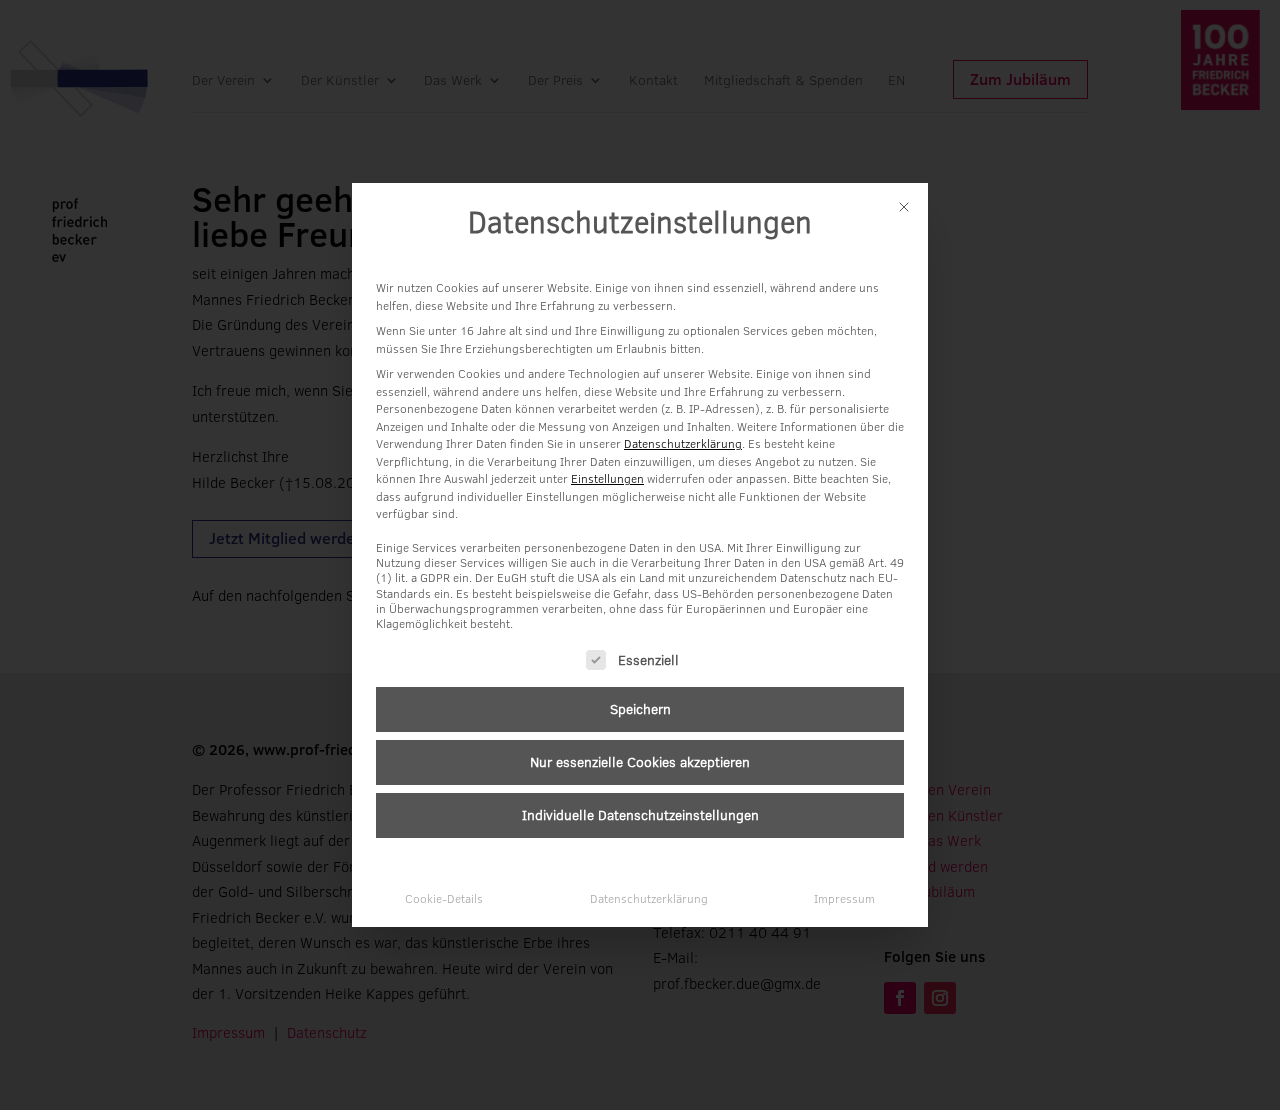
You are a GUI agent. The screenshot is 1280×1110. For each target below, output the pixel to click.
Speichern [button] (640, 709)
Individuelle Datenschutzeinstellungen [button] (640, 815)
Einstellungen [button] (607, 478)
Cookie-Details (444, 898)
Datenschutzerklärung (683, 443)
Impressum (844, 898)
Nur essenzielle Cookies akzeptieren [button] (640, 762)
